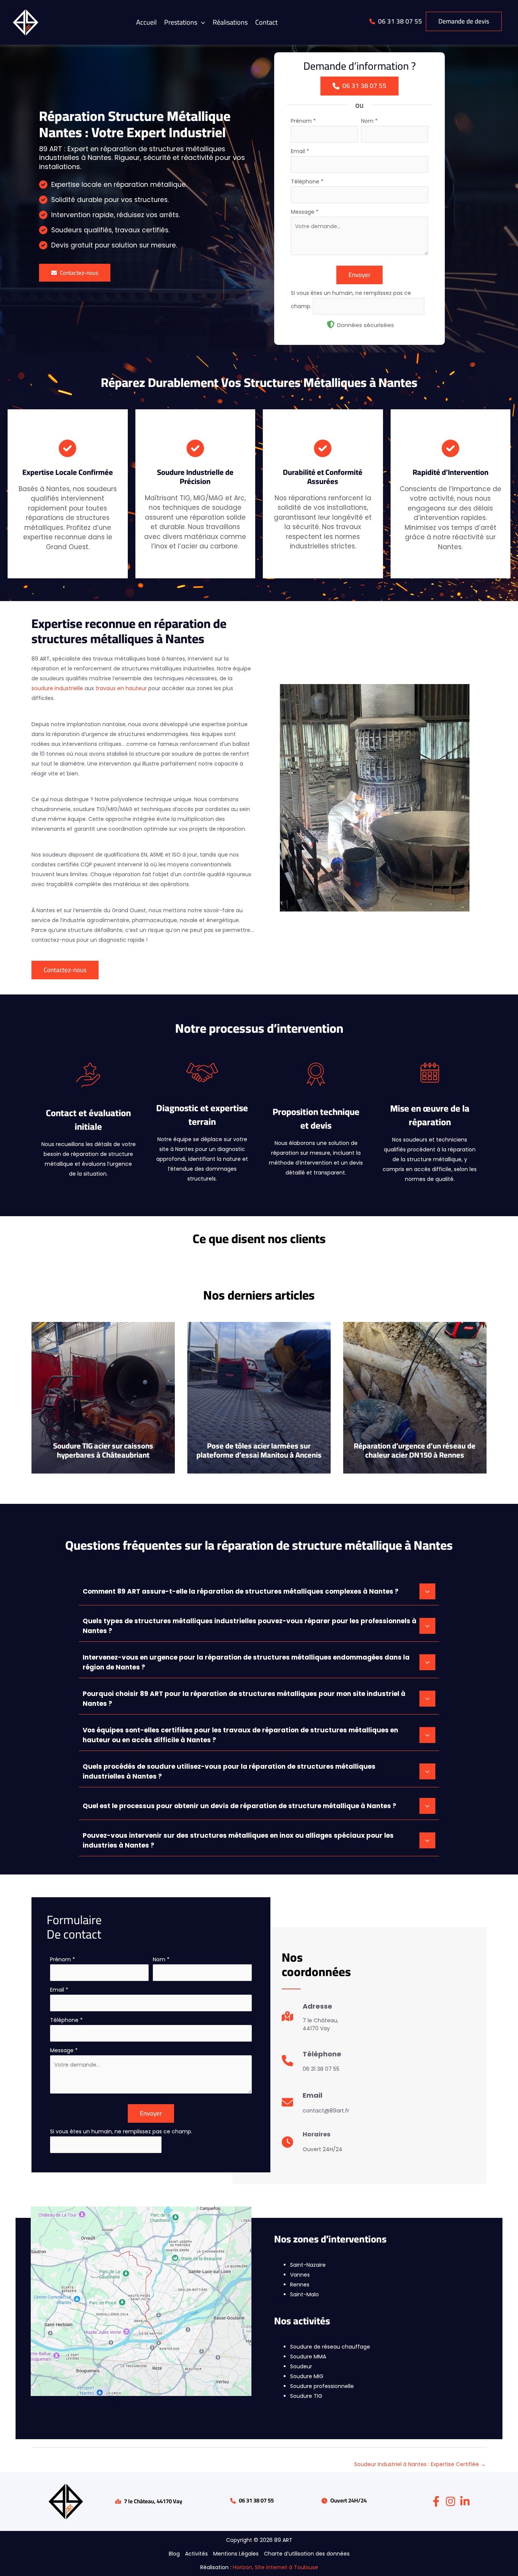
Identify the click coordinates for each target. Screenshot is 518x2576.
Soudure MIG (307, 2376)
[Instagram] (451, 2501)
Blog (174, 2554)
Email (300, 151)
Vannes (300, 2275)
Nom (369, 121)
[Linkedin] (465, 2501)
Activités (196, 2554)
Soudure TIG (306, 2396)
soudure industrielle (57, 688)
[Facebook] (436, 2501)
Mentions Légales (236, 2554)
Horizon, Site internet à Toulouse (275, 2567)
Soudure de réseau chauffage (330, 2347)
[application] (201, 22)
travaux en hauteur (121, 688)
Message (305, 212)
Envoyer (359, 275)
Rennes (300, 2285)
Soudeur (301, 2366)
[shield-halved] (331, 324)
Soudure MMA (308, 2357)
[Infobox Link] (310, 2020)
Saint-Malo (305, 2294)
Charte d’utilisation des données (307, 2554)
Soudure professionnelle (322, 2386)
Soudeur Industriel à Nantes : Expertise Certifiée (420, 2464)
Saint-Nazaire (308, 2265)
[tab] (259, 1591)
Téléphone (307, 182)
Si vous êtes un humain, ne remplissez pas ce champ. (121, 2131)
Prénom (303, 121)
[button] (185, 22)
